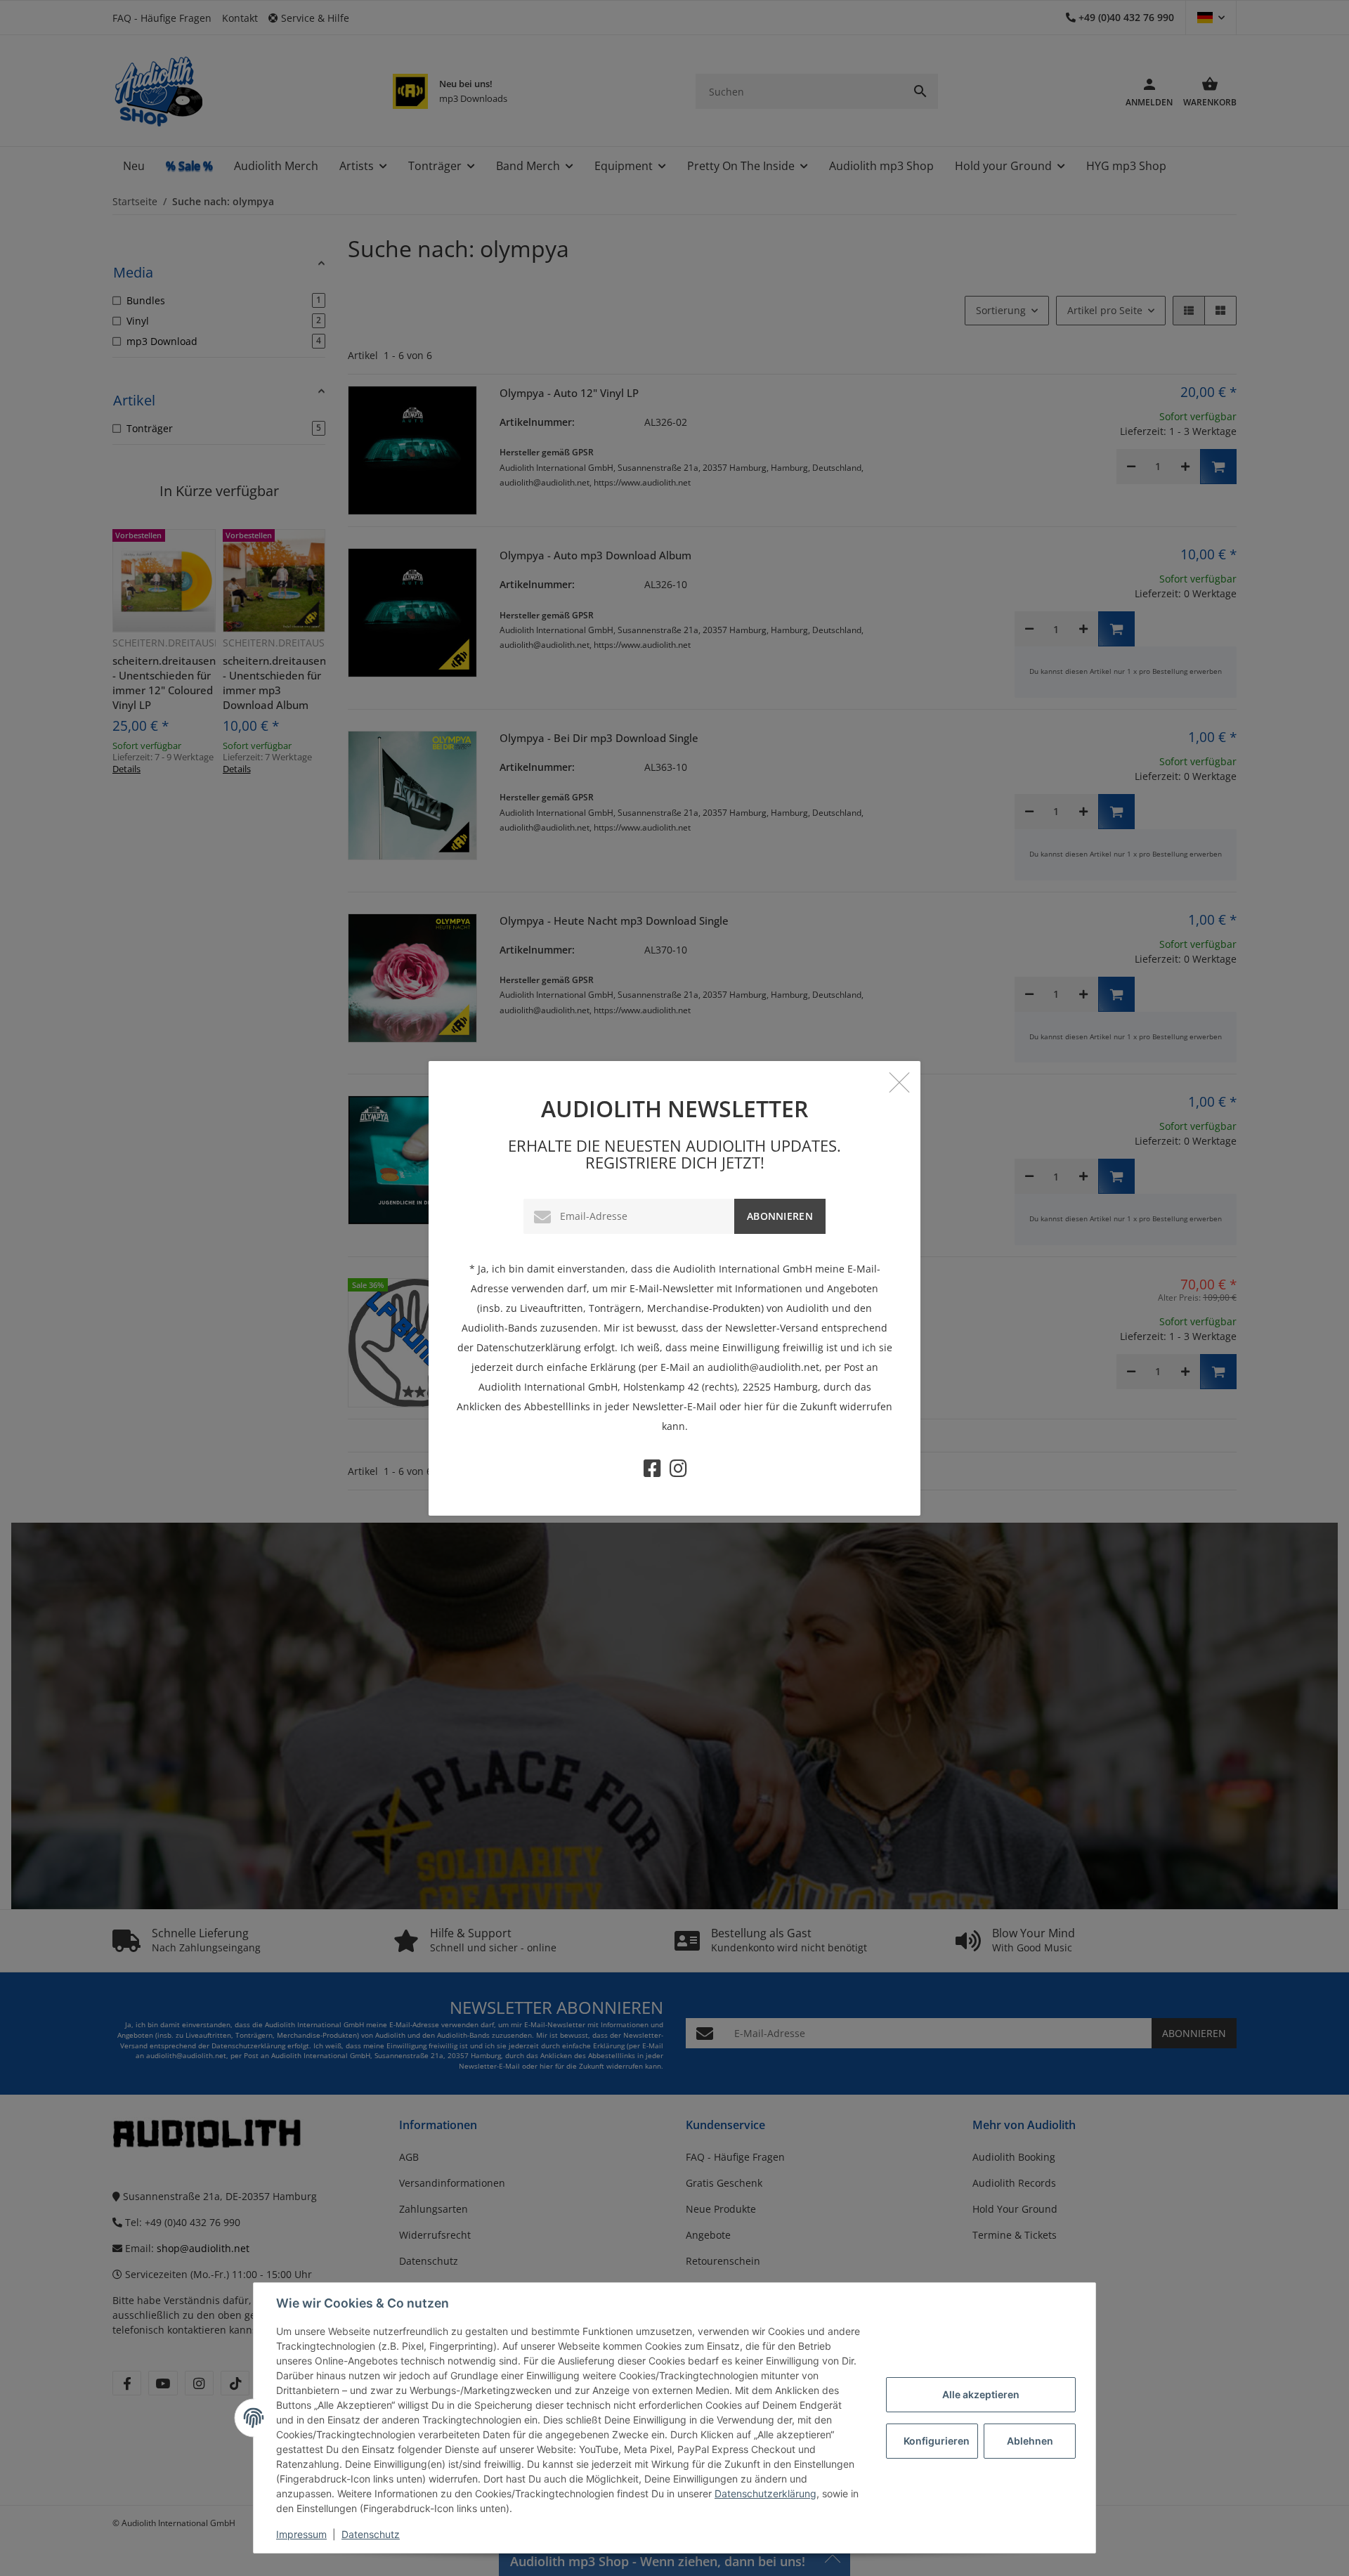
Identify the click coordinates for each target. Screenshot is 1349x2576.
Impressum (301, 2534)
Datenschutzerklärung (765, 2493)
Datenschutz (371, 2534)
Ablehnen (1030, 2441)
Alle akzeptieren (981, 2394)
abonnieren (780, 1216)
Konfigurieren (937, 2441)
